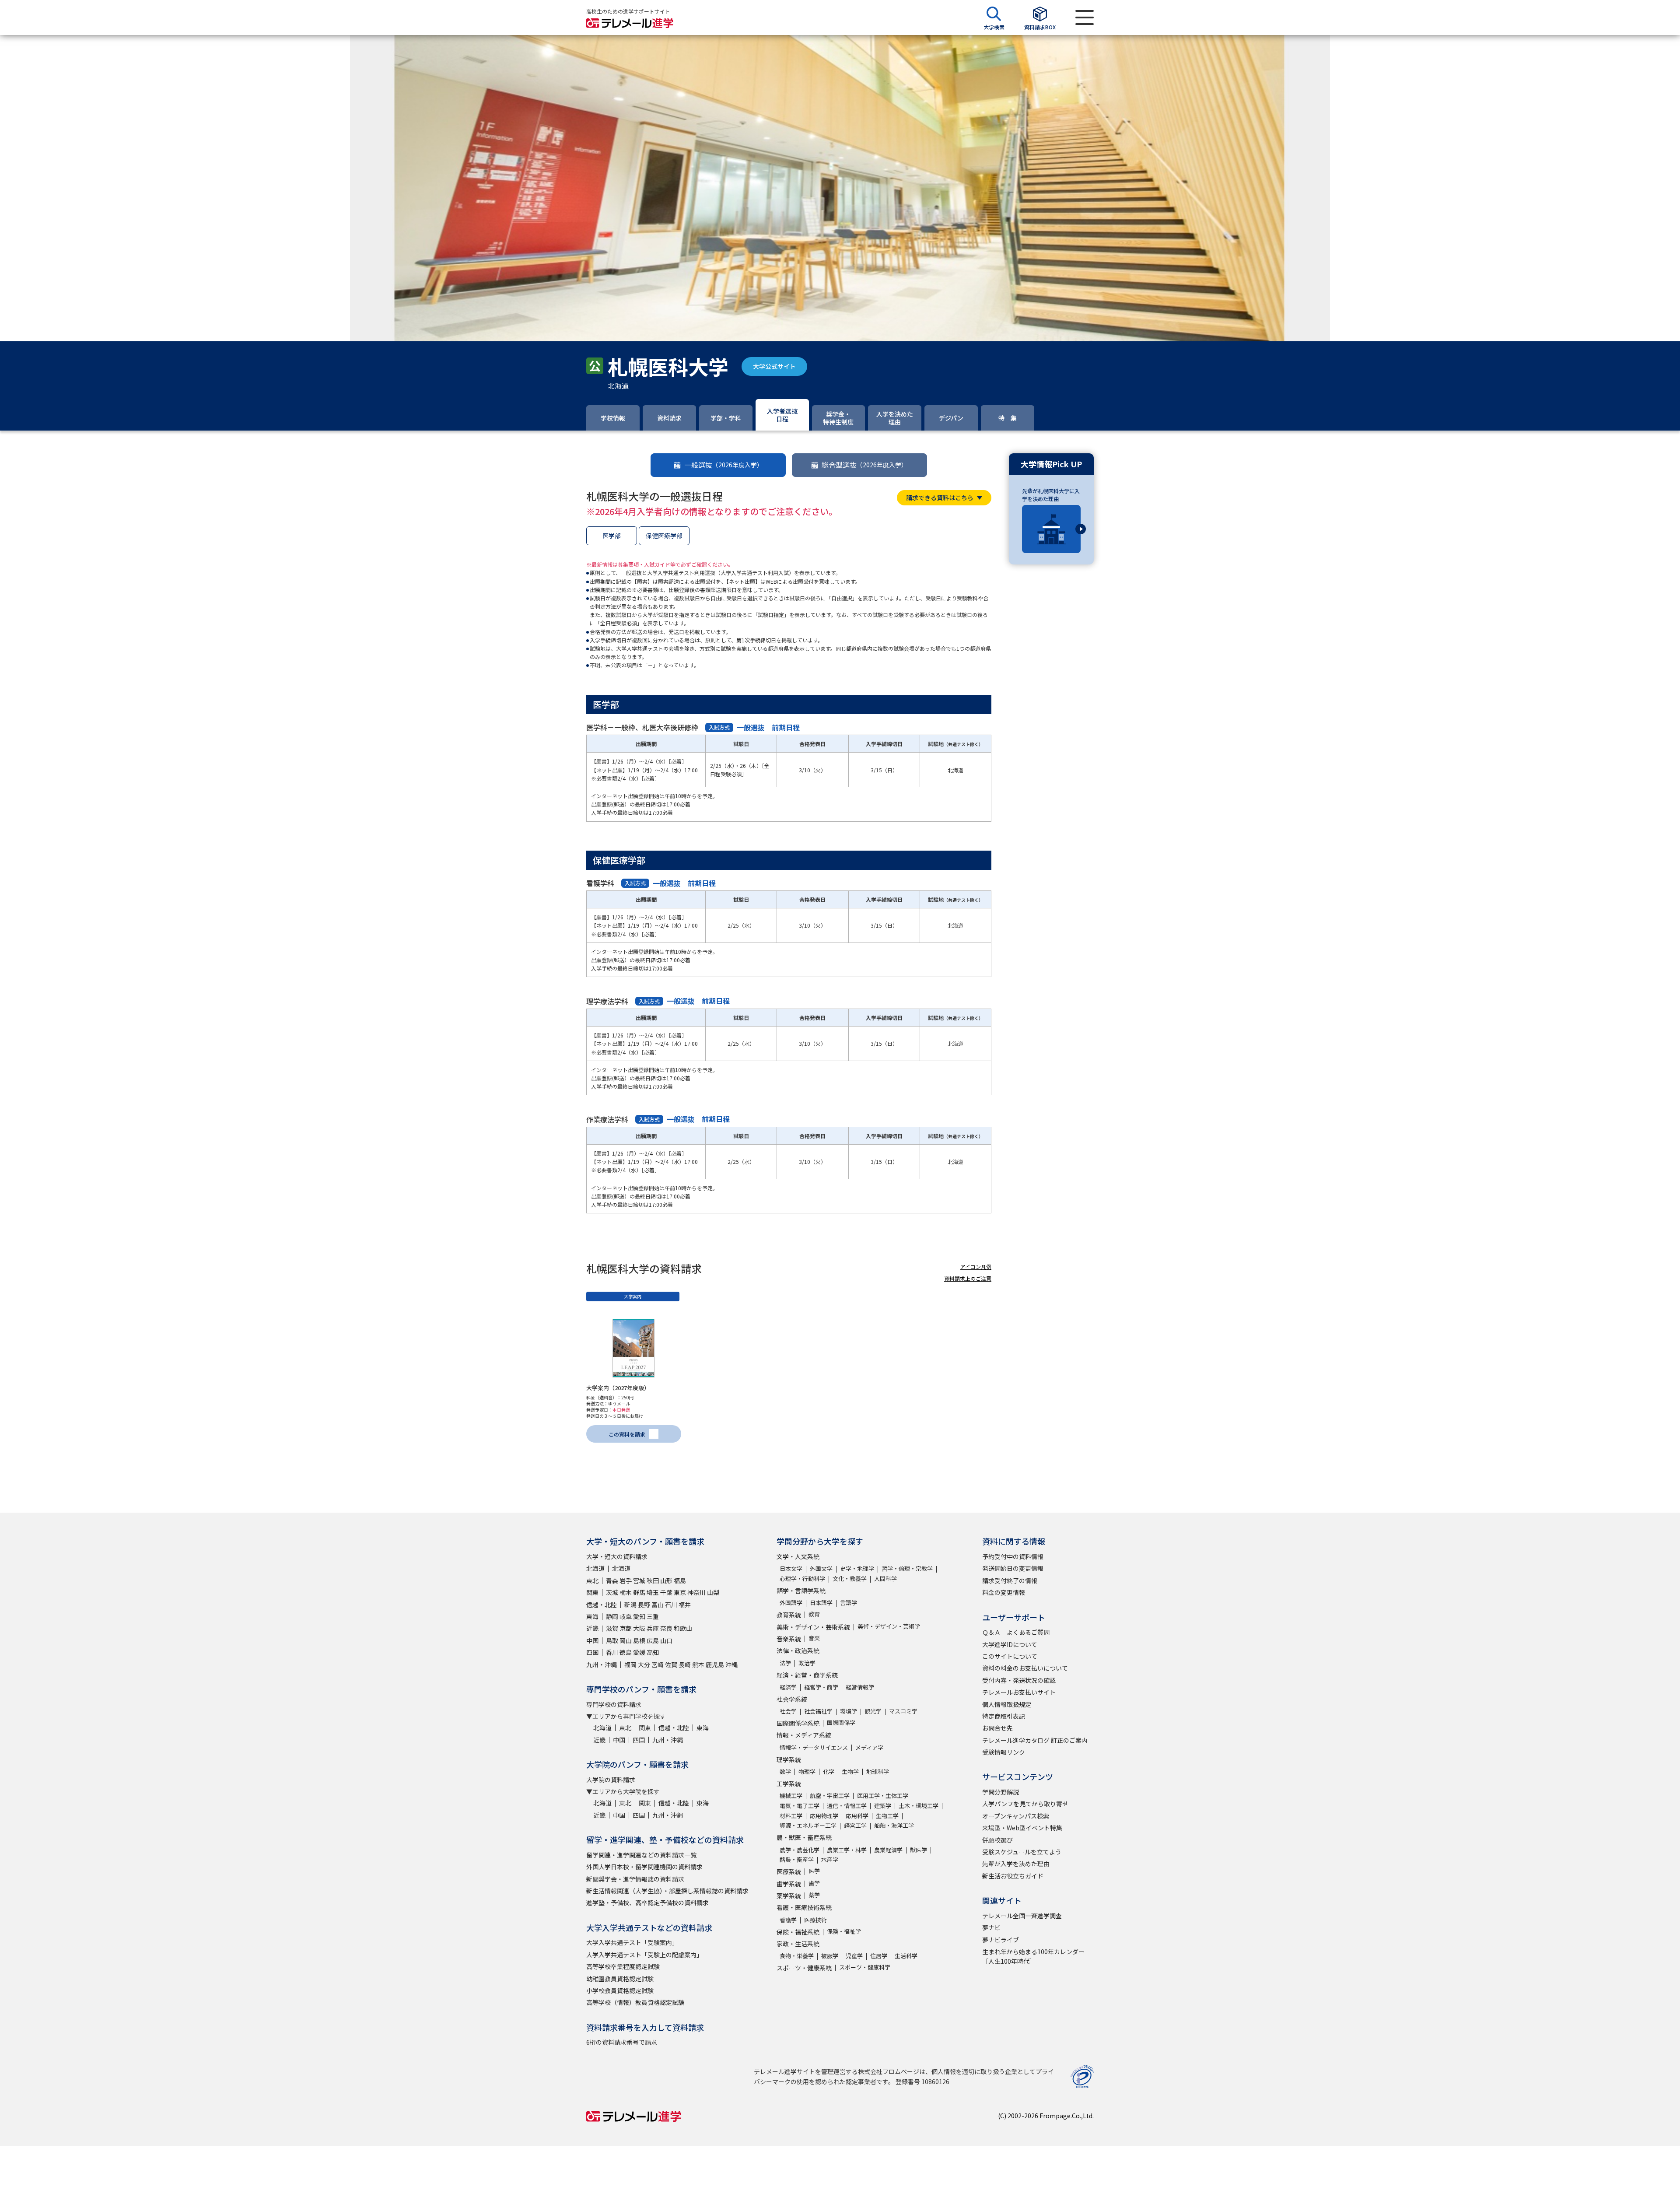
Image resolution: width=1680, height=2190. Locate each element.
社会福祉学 (818, 1711)
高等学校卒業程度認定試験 (623, 1966)
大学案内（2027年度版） (618, 1388)
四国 (592, 1652)
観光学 (873, 1711)
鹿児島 (715, 1664)
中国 (592, 1640)
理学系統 (789, 1759)
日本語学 (821, 1603)
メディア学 (869, 1747)
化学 (829, 1771)
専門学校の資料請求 (614, 1704)
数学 (785, 1771)
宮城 (639, 1580)
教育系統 (789, 1615)
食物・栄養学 (797, 1956)
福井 (685, 1605)
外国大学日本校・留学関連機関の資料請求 (644, 1867)
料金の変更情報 (1004, 1592)
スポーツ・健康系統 (804, 1968)
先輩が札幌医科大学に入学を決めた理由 (1051, 495)
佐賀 (671, 1664)
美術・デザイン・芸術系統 (813, 1627)
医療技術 (815, 1920)
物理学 (807, 1771)
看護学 (788, 1920)
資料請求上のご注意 (968, 1278)
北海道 (595, 1568)
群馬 (639, 1592)
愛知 (639, 1616)
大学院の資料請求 (611, 1780)
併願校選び (997, 1840)
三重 (653, 1616)
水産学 (830, 1859)
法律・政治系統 (798, 1650)
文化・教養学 (850, 1579)
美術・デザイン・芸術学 (889, 1626)
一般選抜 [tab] (724, 465)
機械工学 (791, 1796)
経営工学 (855, 1825)
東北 (592, 1580)
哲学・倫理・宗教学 (907, 1568)
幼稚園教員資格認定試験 (620, 1979)
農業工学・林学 (847, 1850)
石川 (671, 1605)
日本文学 (791, 1568)
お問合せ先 (997, 1728)
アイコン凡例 (976, 1267)
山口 (666, 1640)
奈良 (666, 1628)
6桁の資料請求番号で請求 (622, 2042)
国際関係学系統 (798, 1723)
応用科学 (857, 1816)
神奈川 (696, 1592)
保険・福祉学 (844, 1931)
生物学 (850, 1771)
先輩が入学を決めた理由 (1016, 1864)
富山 (658, 1605)
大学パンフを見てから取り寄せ (1025, 1804)
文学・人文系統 (798, 1556)
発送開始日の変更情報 (1013, 1568)
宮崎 (658, 1664)
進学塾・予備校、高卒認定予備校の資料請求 (647, 1903)
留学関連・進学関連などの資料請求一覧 (641, 1855)
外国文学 (821, 1568)
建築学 (883, 1806)
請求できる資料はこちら (940, 498)
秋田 (653, 1580)
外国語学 (791, 1603)
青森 (612, 1580)
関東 (592, 1592)
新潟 (630, 1605)
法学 (785, 1663)
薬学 (814, 1895)
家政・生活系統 (798, 1944)
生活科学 (906, 1956)
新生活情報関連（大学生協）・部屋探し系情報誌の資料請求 (667, 1891)
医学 (814, 1871)
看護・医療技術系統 (804, 1907)
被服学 (830, 1956)
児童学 (854, 1956)
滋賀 (612, 1628)
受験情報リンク (1004, 1752)
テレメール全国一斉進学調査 (1022, 1916)
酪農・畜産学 (797, 1859)
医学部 (612, 536)
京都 (626, 1628)
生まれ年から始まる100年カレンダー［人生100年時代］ (1033, 1956)
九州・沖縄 (602, 1664)
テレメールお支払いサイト (1019, 1692)
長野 (644, 1605)
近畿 (592, 1628)
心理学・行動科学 (802, 1579)
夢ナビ (991, 1927)
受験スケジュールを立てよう (1022, 1852)
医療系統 (789, 1871)
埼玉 (653, 1592)
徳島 (626, 1652)
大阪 (639, 1628)
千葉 (666, 1592)
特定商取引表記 (1004, 1716)
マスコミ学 (903, 1711)
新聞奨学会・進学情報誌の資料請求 (635, 1879)
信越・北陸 (602, 1605)
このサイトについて (1010, 1656)
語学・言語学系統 (801, 1591)
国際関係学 (841, 1722)
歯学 (814, 1883)
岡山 (626, 1640)
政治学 (807, 1663)
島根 (639, 1640)
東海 (592, 1616)
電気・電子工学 (800, 1806)
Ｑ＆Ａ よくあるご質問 (1016, 1632)
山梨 (713, 1592)
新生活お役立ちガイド (1013, 1876)
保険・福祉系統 (798, 1932)
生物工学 (887, 1816)
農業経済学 (888, 1850)
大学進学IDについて (1010, 1644)
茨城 (612, 1592)
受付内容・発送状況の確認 (1019, 1680)
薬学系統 (789, 1896)
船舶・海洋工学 (894, 1825)
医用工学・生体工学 (883, 1796)
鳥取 (612, 1640)
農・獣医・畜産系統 (804, 1837)
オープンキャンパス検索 (1016, 1816)
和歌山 (683, 1628)
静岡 (612, 1616)
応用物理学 (824, 1816)
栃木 (626, 1592)
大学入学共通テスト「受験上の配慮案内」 (644, 1955)
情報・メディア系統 (804, 1735)
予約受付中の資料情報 (1013, 1556)
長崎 (685, 1664)
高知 (653, 1652)
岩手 (626, 1580)
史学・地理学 (857, 1568)
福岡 (630, 1664)
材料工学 (791, 1816)
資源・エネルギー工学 (808, 1825)
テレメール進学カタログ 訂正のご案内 (1035, 1740)
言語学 (849, 1603)
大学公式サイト (774, 366)
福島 (680, 1580)
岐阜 (626, 1616)
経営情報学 (860, 1687)
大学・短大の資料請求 (617, 1556)
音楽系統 (789, 1639)
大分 (644, 1664)
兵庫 (653, 1628)
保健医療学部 (664, 536)
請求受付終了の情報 (1010, 1580)
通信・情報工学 (847, 1806)
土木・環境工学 (919, 1806)
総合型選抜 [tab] (864, 465)
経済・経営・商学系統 (807, 1675)
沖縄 (731, 1664)
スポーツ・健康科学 (865, 1967)
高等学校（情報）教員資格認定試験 (635, 2002)
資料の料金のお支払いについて (1025, 1668)
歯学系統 (789, 1884)
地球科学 (878, 1771)
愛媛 (639, 1652)
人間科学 (885, 1579)
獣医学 (919, 1850)
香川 (612, 1652)
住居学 (879, 1956)
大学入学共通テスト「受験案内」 (632, 1942)
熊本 (698, 1664)
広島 (653, 1640)
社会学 (788, 1711)
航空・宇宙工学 (830, 1796)
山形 (666, 1580)
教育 (814, 1614)
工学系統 (789, 1784)
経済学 (788, 1687)
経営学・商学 (821, 1687)
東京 (680, 1592)
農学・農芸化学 (800, 1850)
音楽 (814, 1638)
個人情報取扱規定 (1007, 1704)
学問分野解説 (1001, 1792)
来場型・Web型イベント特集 (1022, 1828)
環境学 (849, 1711)
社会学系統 (792, 1699)
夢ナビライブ (1001, 1940)
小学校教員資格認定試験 (620, 1990)
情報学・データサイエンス (814, 1747)
